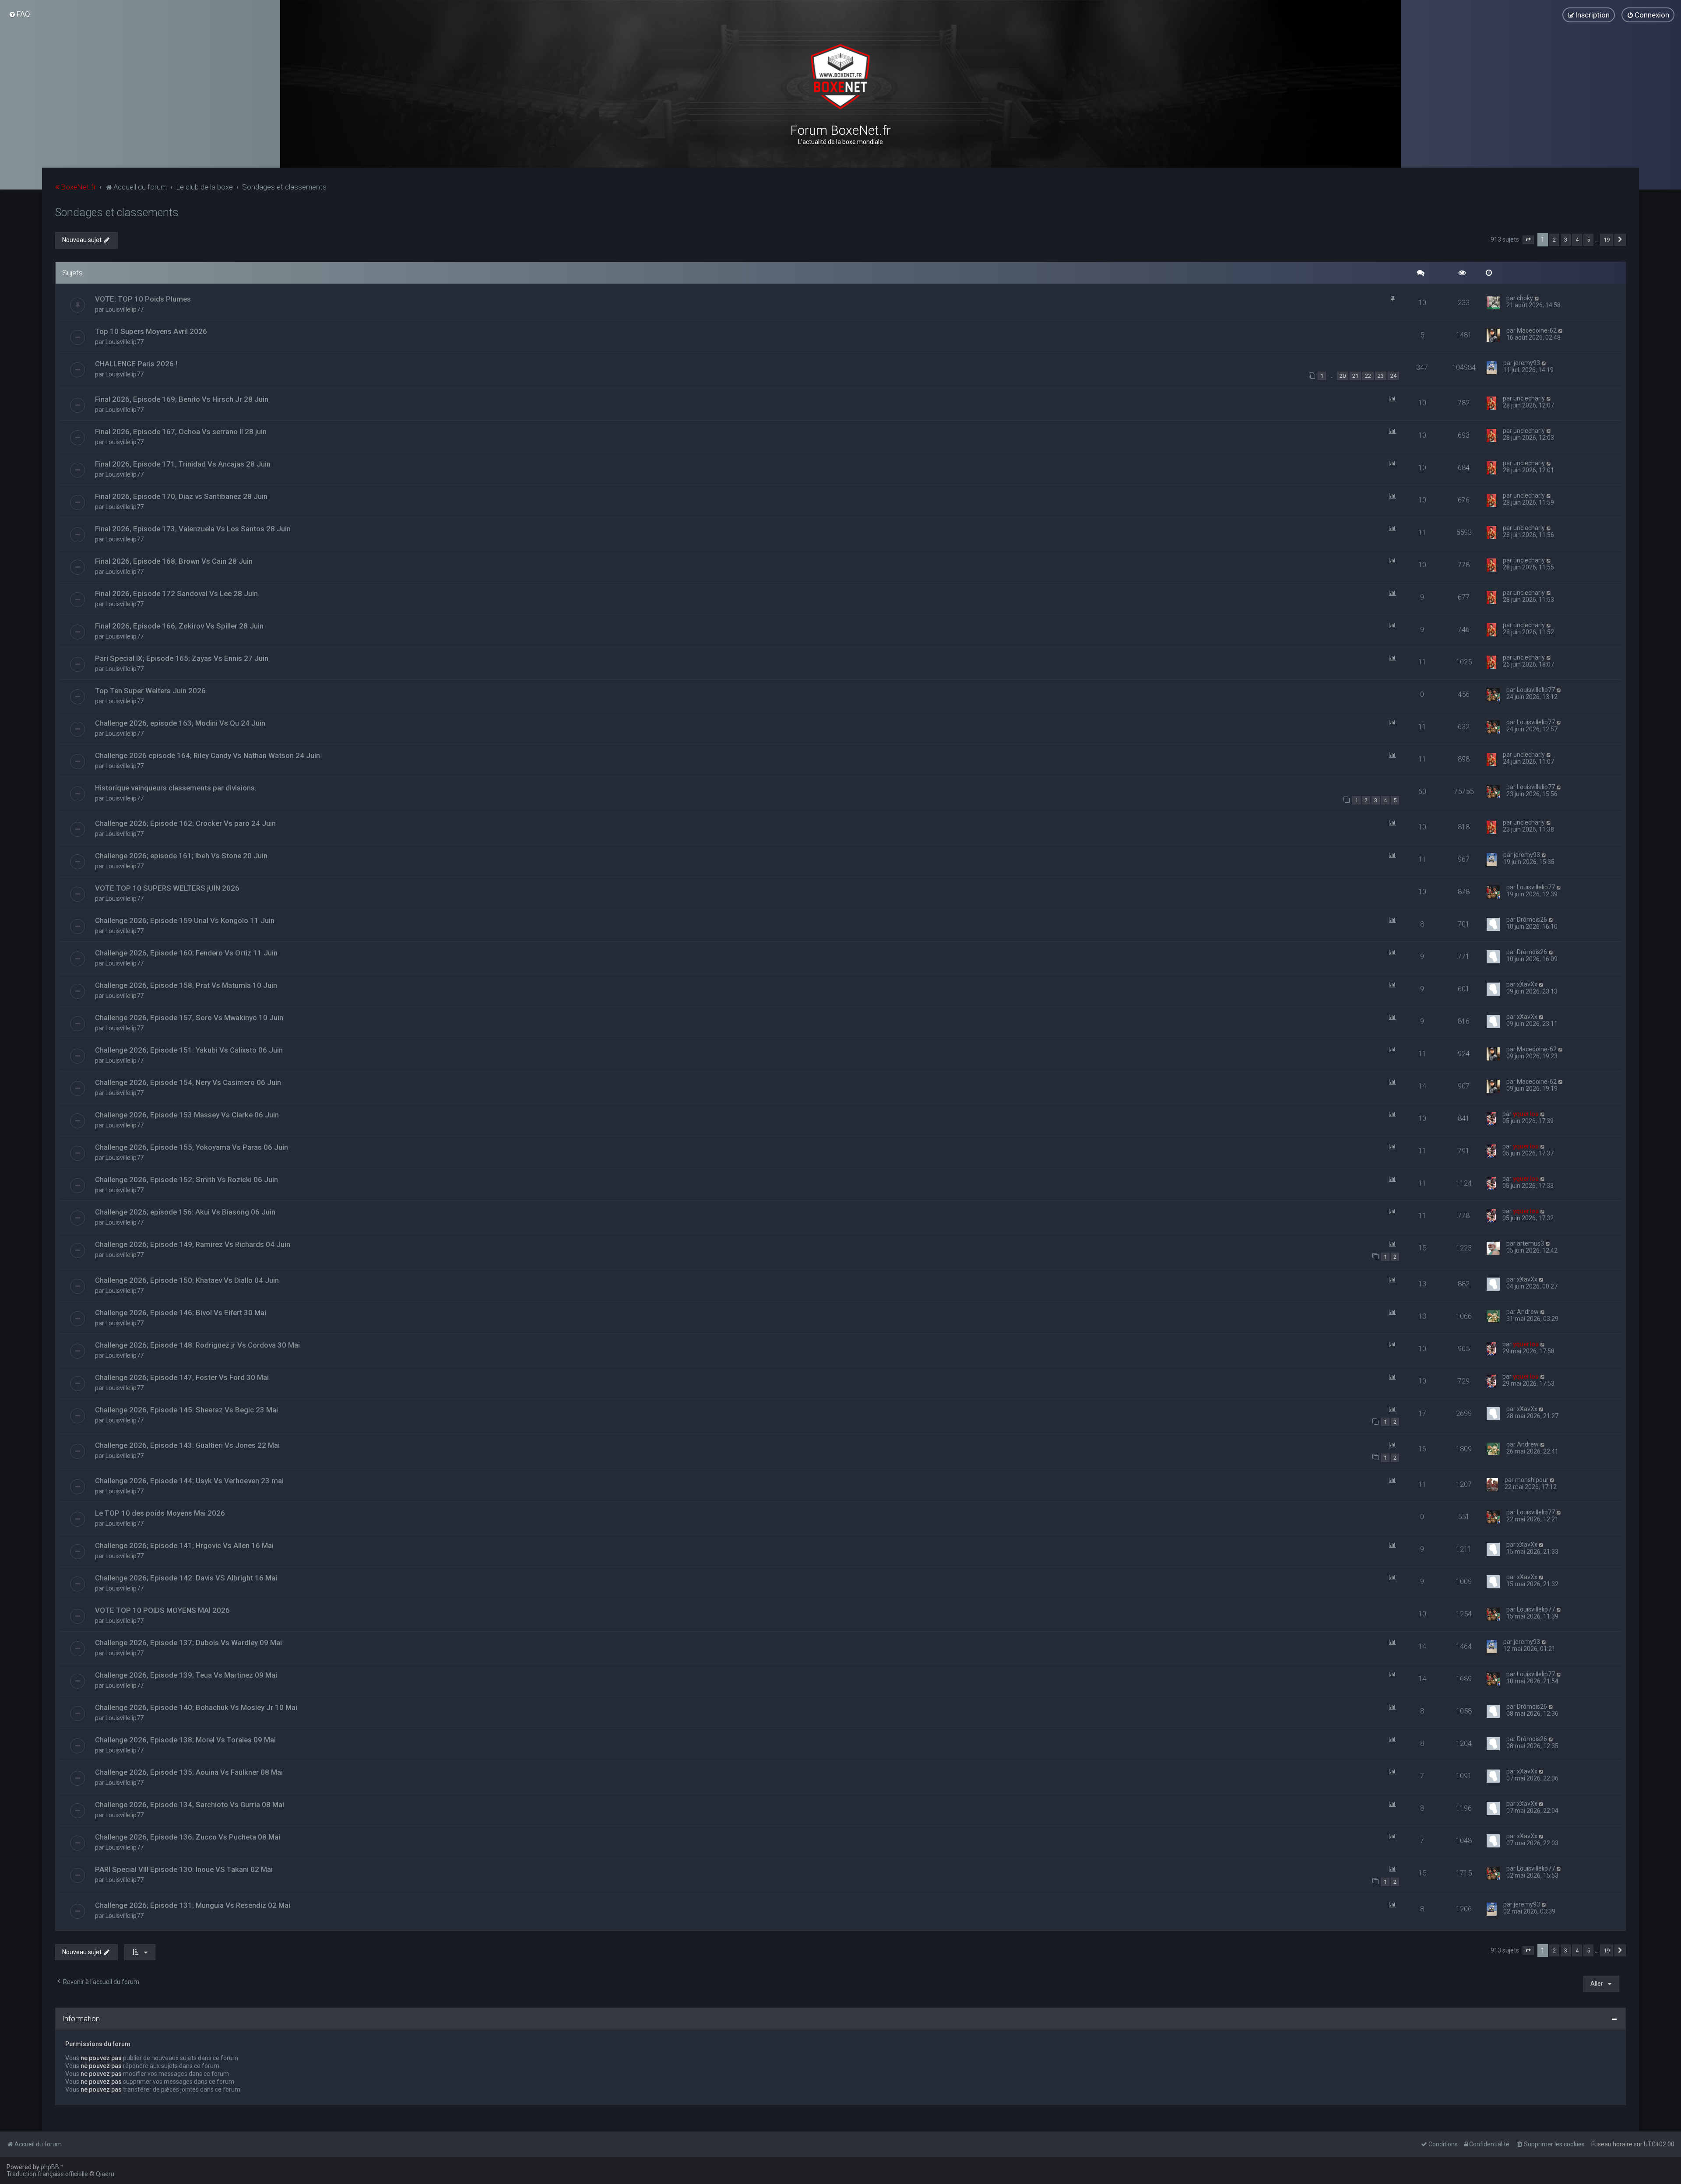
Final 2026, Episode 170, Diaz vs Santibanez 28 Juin (181, 496)
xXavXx (1527, 984)
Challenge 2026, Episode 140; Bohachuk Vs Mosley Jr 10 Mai (196, 1707)
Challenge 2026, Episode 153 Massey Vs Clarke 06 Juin (187, 1115)
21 (1355, 376)
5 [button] (1588, 240)
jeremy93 (1527, 363)
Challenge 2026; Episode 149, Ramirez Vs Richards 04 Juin (193, 1244)
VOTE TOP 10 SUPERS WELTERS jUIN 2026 (167, 888)
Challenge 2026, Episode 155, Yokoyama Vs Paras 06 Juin (192, 1147)
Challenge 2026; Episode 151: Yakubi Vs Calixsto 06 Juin (189, 1050)
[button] (1528, 240)
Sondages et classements (117, 212)
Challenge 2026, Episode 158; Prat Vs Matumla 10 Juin (186, 985)
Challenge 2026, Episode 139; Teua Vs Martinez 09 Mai (186, 1675)
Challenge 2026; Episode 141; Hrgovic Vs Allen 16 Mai (184, 1545)
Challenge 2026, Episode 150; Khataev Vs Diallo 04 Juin (187, 1280)
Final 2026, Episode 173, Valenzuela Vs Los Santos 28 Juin (193, 529)
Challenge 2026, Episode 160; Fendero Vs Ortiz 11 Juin (186, 953)
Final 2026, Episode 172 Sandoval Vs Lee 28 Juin (176, 593)
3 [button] (1566, 240)
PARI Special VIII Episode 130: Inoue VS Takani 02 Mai (184, 1869)
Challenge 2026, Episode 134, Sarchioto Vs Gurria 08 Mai (190, 1805)
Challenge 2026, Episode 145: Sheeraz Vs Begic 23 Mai (186, 1410)
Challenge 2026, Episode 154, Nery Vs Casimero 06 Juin (188, 1082)
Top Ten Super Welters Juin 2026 (150, 691)
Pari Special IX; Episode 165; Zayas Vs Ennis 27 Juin (182, 658)
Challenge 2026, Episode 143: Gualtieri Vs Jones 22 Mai (187, 1445)
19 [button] (1607, 240)
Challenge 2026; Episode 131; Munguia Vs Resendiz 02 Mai (193, 1905)
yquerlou (1526, 1114)
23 (1381, 376)
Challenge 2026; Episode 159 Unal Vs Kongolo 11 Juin (185, 920)
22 (1368, 376)
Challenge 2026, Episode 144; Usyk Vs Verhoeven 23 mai (189, 1481)
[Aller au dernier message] (1537, 298)
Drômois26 (1532, 920)
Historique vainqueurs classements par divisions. (176, 788)
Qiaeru (105, 2174)
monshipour (1532, 1480)
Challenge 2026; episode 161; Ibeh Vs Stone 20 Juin (181, 856)
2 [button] (1554, 240)
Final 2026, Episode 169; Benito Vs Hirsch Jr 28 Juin (182, 399)
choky (1525, 298)
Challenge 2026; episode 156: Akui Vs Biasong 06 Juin (185, 1212)
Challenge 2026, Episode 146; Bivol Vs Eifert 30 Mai (181, 1313)
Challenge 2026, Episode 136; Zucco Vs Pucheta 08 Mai (188, 1837)
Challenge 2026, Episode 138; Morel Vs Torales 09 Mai (185, 1740)
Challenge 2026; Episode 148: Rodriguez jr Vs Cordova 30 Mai (197, 1345)
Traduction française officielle (47, 2174)
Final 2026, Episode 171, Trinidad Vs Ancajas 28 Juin (183, 464)
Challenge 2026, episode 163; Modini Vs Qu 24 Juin (180, 723)
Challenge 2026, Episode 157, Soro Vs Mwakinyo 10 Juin (189, 1018)
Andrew (1528, 1312)
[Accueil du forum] (840, 77)
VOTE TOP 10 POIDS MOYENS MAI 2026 (162, 1610)
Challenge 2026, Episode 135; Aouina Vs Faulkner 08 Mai (189, 1772)
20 (1343, 376)
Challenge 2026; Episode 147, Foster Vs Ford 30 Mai (182, 1377)
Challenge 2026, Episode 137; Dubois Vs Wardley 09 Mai (188, 1643)
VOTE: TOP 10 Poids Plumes (143, 299)
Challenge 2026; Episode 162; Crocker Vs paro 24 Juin (185, 823)
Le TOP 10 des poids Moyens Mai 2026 (160, 1513)
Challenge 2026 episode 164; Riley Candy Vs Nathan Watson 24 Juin (207, 755)
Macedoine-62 (1537, 330)
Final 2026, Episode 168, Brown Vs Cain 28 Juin (174, 561)
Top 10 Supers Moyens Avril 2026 (151, 331)
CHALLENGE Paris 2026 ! (136, 364)
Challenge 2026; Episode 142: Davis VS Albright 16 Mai (186, 1578)
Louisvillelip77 (125, 309)
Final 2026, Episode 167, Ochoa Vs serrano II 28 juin (181, 432)
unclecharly (1529, 398)
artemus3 (1530, 1243)
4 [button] (1577, 240)
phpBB (50, 2167)
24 (1393, 376)
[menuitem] (19, 14)
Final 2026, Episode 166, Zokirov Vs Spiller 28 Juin (179, 626)
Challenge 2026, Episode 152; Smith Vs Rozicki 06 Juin (186, 1180)
